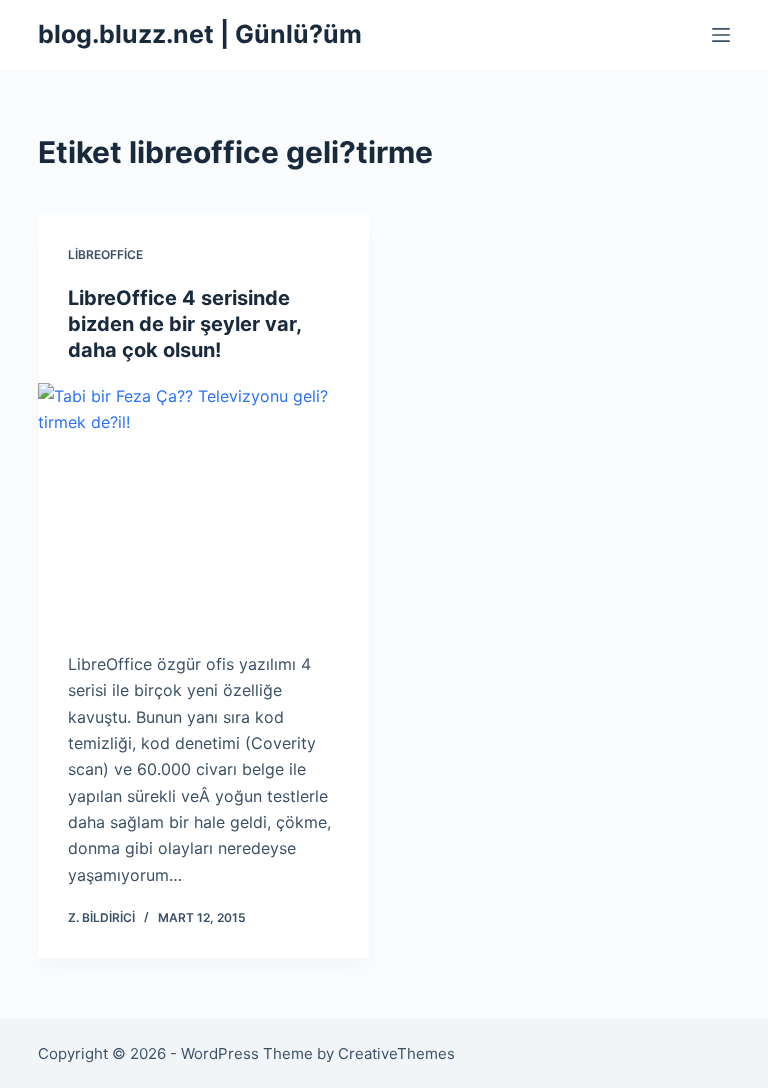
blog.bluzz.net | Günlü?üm (200, 34)
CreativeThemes (396, 1053)
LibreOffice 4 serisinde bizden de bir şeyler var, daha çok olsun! (184, 324)
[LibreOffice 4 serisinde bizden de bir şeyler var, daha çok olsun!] (203, 507)
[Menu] (721, 35)
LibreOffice (105, 254)
